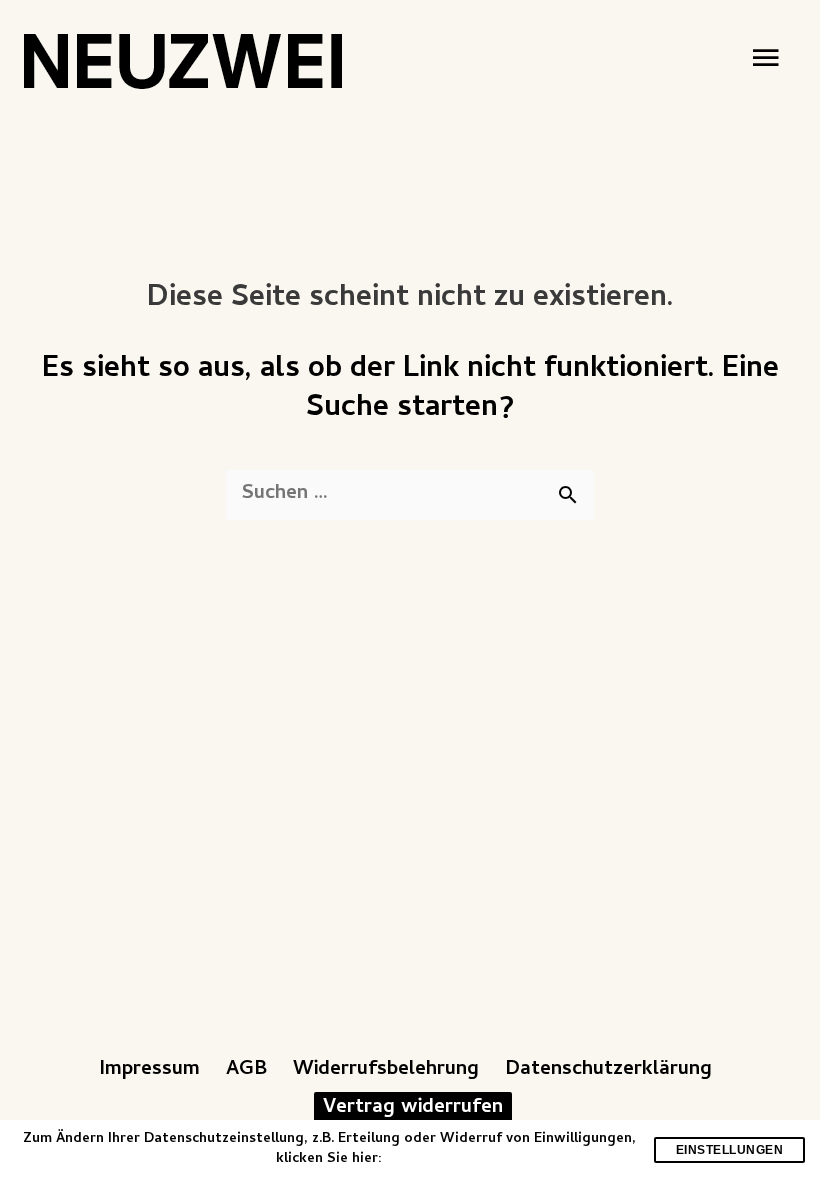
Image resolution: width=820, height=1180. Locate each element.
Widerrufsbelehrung (386, 1070)
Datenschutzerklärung (608, 1070)
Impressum (149, 1070)
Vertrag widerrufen (413, 1108)
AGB (246, 1070)
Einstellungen (730, 1150)
